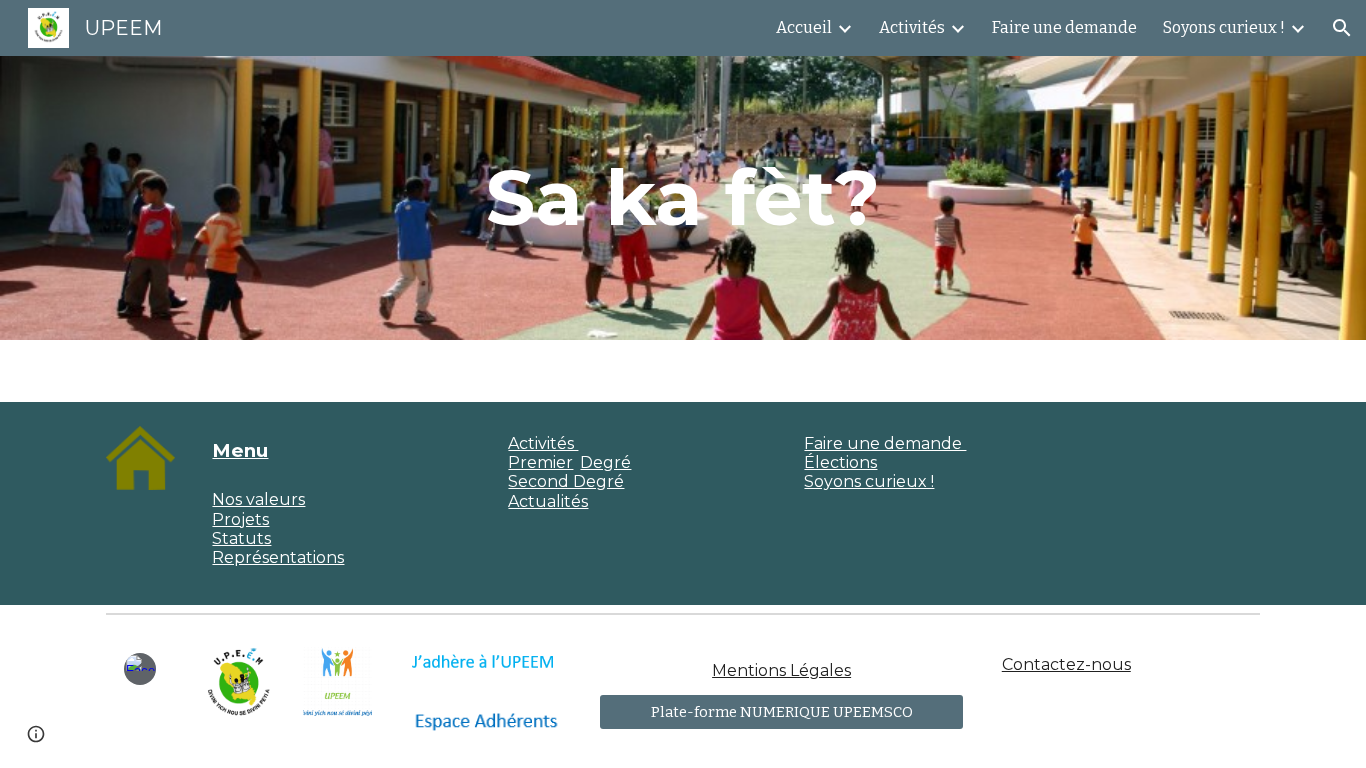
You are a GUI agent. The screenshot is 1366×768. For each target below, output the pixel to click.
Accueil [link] (804, 27)
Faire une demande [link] (1064, 27)
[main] (683, 198)
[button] (1342, 28)
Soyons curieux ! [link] (1224, 27)
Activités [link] (912, 27)
